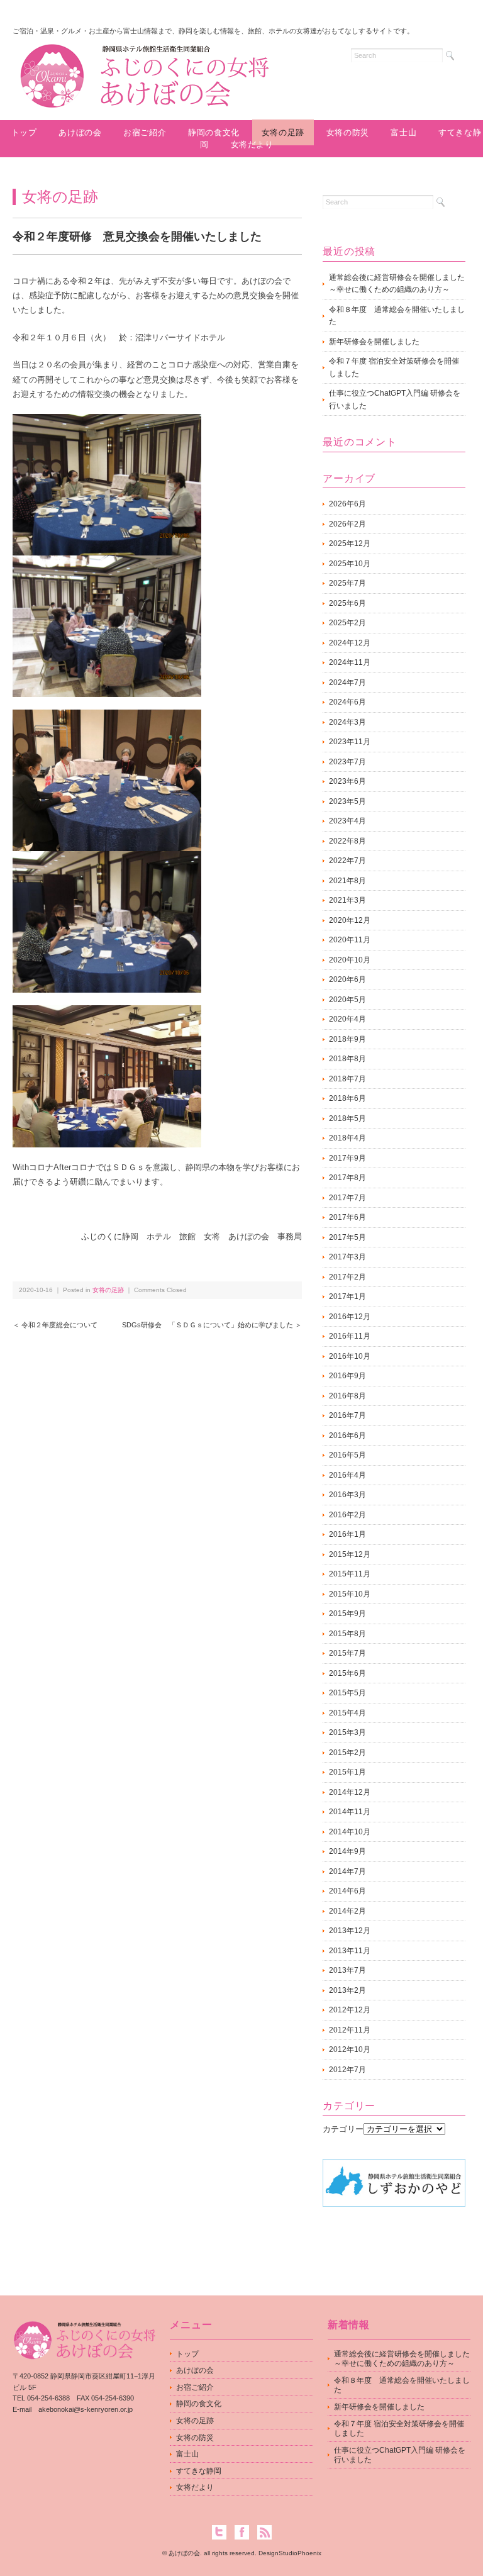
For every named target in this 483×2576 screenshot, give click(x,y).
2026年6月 (347, 504)
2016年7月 (347, 1415)
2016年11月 (350, 1336)
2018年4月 (347, 1138)
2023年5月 (347, 801)
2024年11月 (350, 662)
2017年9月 (347, 1158)
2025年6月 (347, 603)
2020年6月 (347, 979)
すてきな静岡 (199, 2471)
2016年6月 (347, 1436)
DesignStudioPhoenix (290, 2553)
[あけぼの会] (144, 54)
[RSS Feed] (264, 2532)
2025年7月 (347, 583)
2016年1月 (347, 1534)
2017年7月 (347, 1198)
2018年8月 (347, 1059)
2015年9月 (347, 1614)
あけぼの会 (80, 132)
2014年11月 (350, 1812)
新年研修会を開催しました (374, 342)
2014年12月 (350, 1792)
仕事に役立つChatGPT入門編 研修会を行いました (395, 399)
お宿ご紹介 (145, 132)
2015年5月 (347, 1693)
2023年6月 (347, 781)
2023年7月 (347, 762)
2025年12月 (350, 544)
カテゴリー (343, 2129)
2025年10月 (350, 564)
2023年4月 (347, 821)
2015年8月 (347, 1634)
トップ (24, 132)
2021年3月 (347, 900)
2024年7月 (347, 683)
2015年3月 (347, 1732)
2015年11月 (350, 1574)
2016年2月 (347, 1515)
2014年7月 (347, 1871)
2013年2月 (347, 1990)
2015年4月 (347, 1713)
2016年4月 (347, 1475)
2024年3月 (347, 722)
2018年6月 (347, 1098)
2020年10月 (350, 960)
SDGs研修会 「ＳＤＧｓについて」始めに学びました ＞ (212, 1325)
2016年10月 (350, 1356)
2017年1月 (347, 1296)
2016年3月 (347, 1495)
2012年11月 (350, 2030)
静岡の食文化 (199, 2404)
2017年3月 (347, 1257)
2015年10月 (350, 1594)
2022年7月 (347, 861)
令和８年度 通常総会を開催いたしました (397, 316)
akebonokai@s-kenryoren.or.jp (86, 2409)
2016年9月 (347, 1376)
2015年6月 (347, 1673)
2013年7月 (347, 1970)
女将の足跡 (283, 132)
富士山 (403, 132)
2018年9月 (347, 1039)
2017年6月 (347, 1217)
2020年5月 (347, 1000)
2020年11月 (350, 940)
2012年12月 (350, 2010)
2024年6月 (347, 702)
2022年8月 (347, 841)
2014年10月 (350, 1832)
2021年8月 (347, 881)
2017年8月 (347, 1178)
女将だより (252, 144)
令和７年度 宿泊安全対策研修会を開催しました (394, 367)
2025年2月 (347, 623)
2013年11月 (350, 1951)
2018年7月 (347, 1079)
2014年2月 (347, 1911)
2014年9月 (347, 1851)
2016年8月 (347, 1396)
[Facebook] (245, 2532)
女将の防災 (348, 132)
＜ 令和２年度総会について (55, 1325)
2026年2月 (347, 524)
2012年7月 (347, 2070)
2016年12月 (350, 1317)
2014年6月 (347, 1891)
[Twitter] (222, 2532)
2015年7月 (347, 1653)
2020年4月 (347, 1019)
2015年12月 (350, 1554)
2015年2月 (347, 1753)
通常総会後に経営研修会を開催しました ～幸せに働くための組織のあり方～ (397, 284)
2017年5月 (347, 1237)
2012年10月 (350, 2049)
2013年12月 (350, 1931)
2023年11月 (350, 742)
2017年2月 (347, 1277)
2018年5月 (347, 1118)
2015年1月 (347, 1772)
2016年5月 (347, 1455)
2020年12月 (350, 920)
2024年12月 (350, 643)
